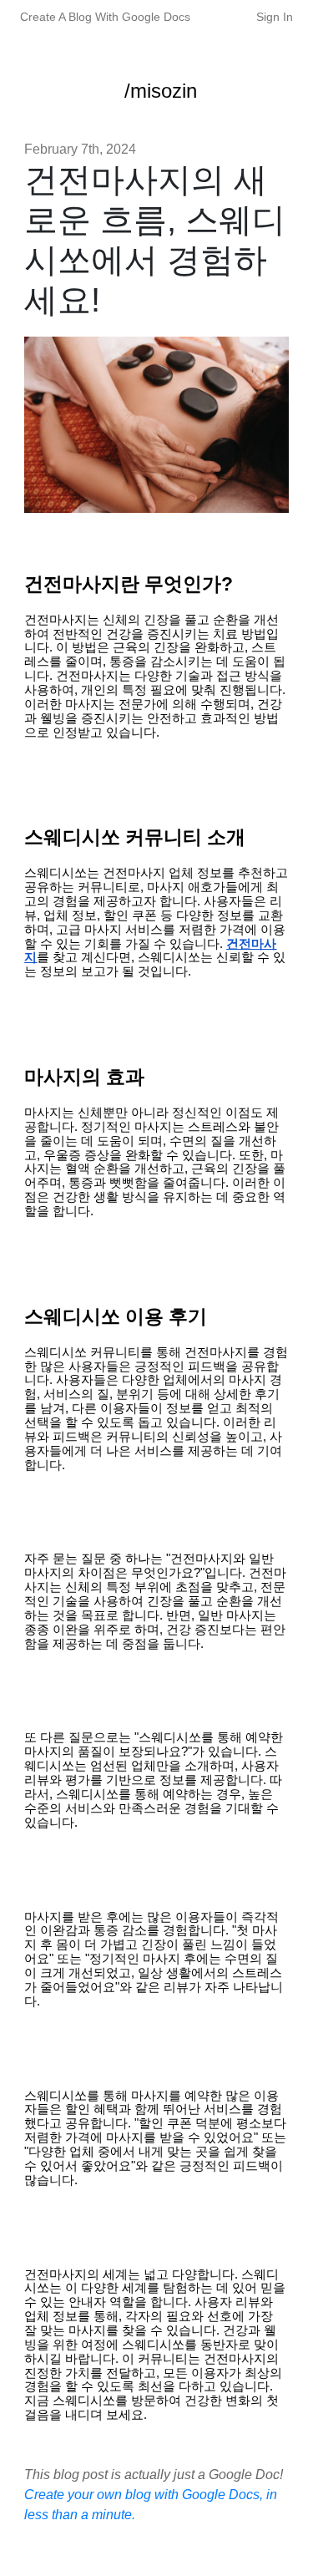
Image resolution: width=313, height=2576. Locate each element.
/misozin (161, 91)
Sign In (275, 17)
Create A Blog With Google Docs (105, 17)
